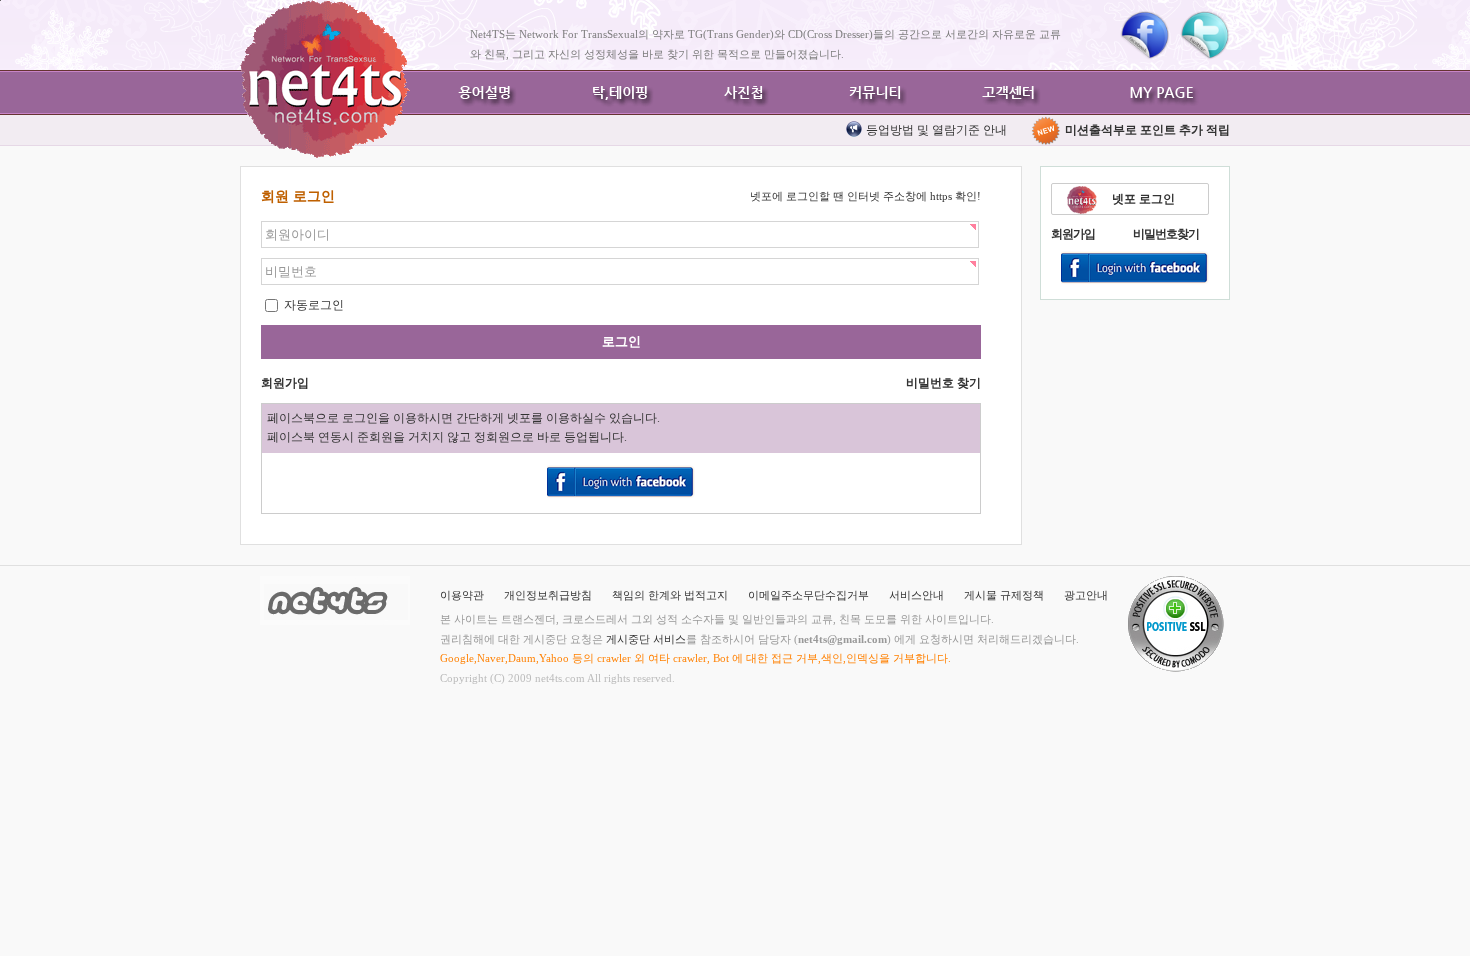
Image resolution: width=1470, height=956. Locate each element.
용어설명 (485, 92)
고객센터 (1005, 92)
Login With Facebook (1135, 269)
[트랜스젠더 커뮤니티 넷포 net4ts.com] (325, 79)
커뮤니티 (875, 92)
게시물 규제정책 (1004, 595)
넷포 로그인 (1143, 199)
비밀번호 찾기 (943, 383)
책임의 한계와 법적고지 (670, 595)
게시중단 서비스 (646, 639)
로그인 (621, 341)
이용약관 (462, 595)
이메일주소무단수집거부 (808, 595)
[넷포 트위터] (1205, 35)
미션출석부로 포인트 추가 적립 (1146, 130)
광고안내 (1086, 595)
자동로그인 (312, 305)
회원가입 (1073, 234)
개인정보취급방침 (548, 595)
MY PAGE (1165, 92)
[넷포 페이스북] (1145, 35)
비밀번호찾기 (1166, 234)
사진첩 (745, 92)
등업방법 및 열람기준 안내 (936, 130)
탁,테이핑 (615, 92)
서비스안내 (916, 595)
